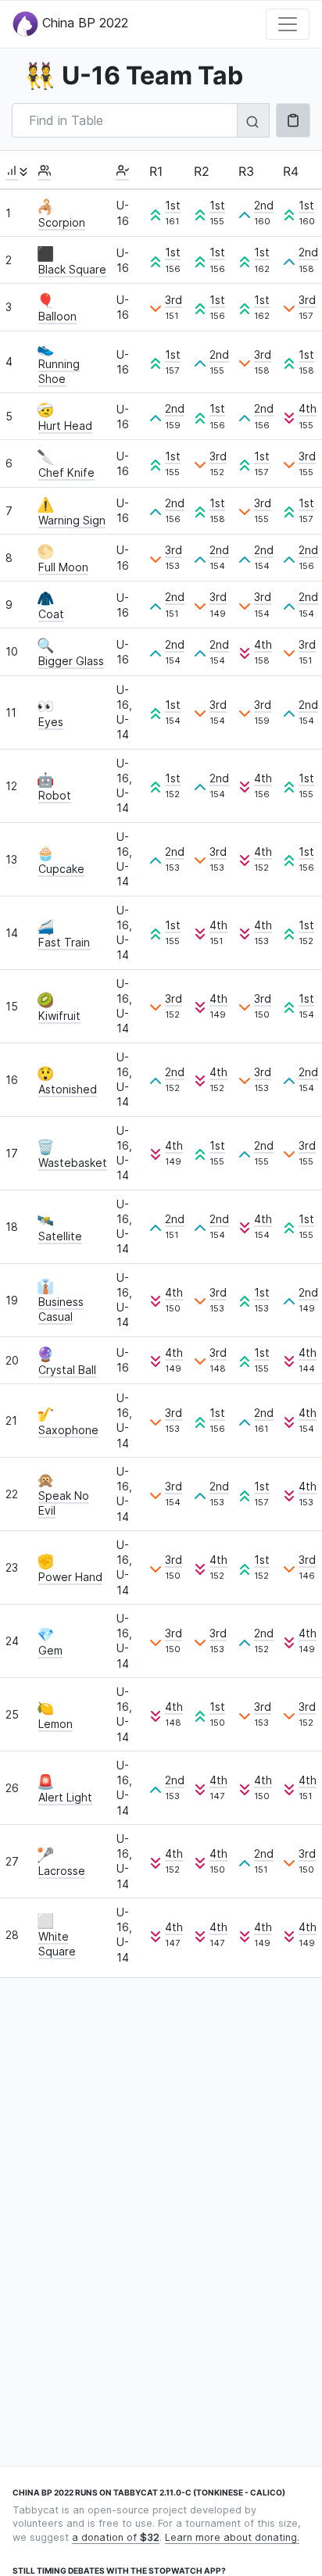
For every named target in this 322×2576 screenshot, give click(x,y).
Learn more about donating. (232, 2537)
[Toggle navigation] (288, 24)
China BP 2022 (83, 23)
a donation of (116, 2537)
